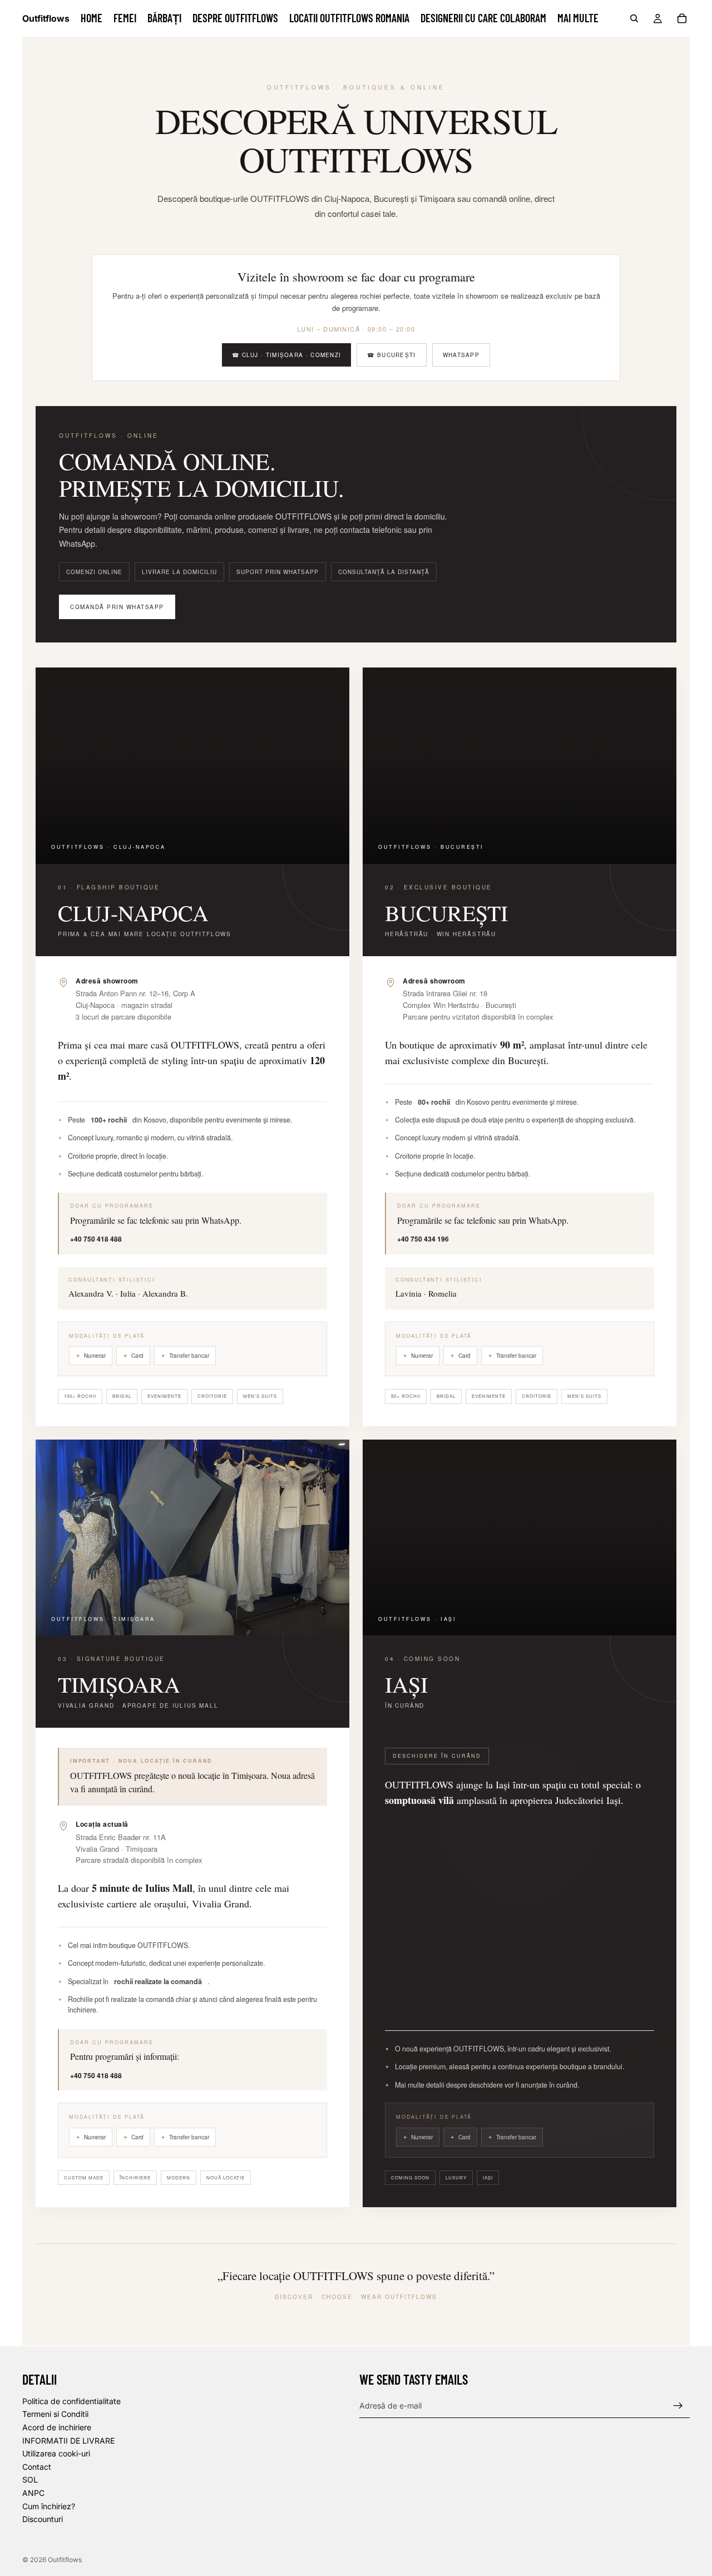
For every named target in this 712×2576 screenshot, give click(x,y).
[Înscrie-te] (678, 2405)
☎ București (391, 355)
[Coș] (682, 18)
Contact (37, 2466)
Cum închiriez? (49, 2506)
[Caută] (634, 18)
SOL (30, 2479)
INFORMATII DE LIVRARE (68, 2440)
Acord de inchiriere (57, 2427)
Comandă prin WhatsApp (117, 607)
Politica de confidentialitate (71, 2401)
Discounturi (43, 2519)
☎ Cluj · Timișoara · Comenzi (286, 355)
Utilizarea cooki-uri (56, 2453)
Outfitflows (65, 2560)
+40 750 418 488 (96, 1239)
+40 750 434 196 (423, 1239)
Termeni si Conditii (55, 2414)
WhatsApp (461, 355)
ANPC (33, 2492)
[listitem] (578, 18)
